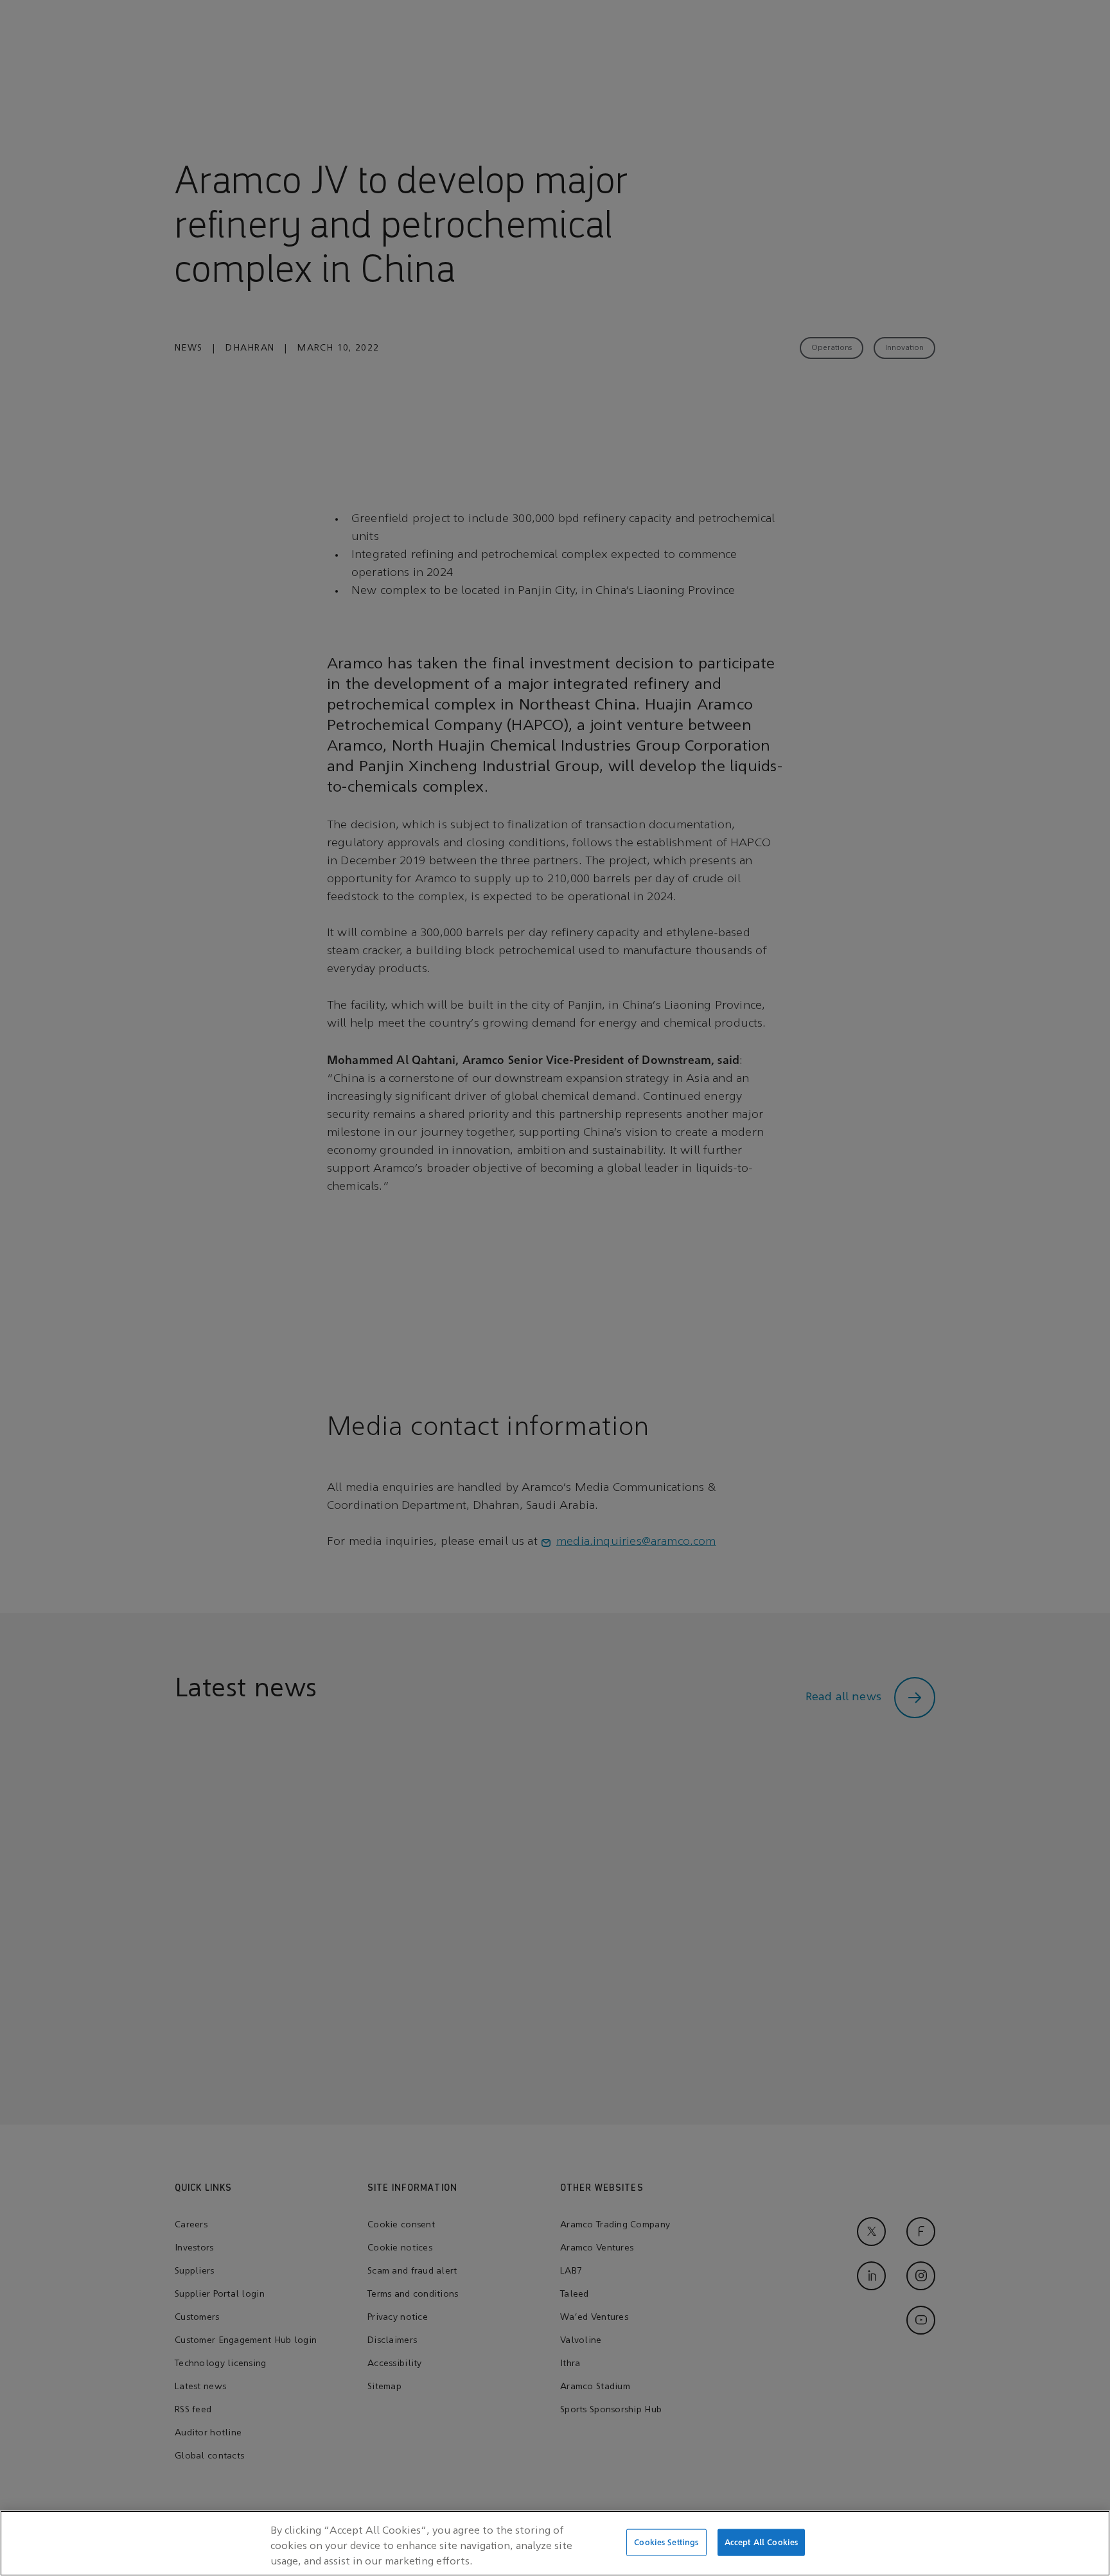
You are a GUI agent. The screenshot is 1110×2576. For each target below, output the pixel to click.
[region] (555, 2543)
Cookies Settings (666, 2542)
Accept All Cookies (761, 2542)
